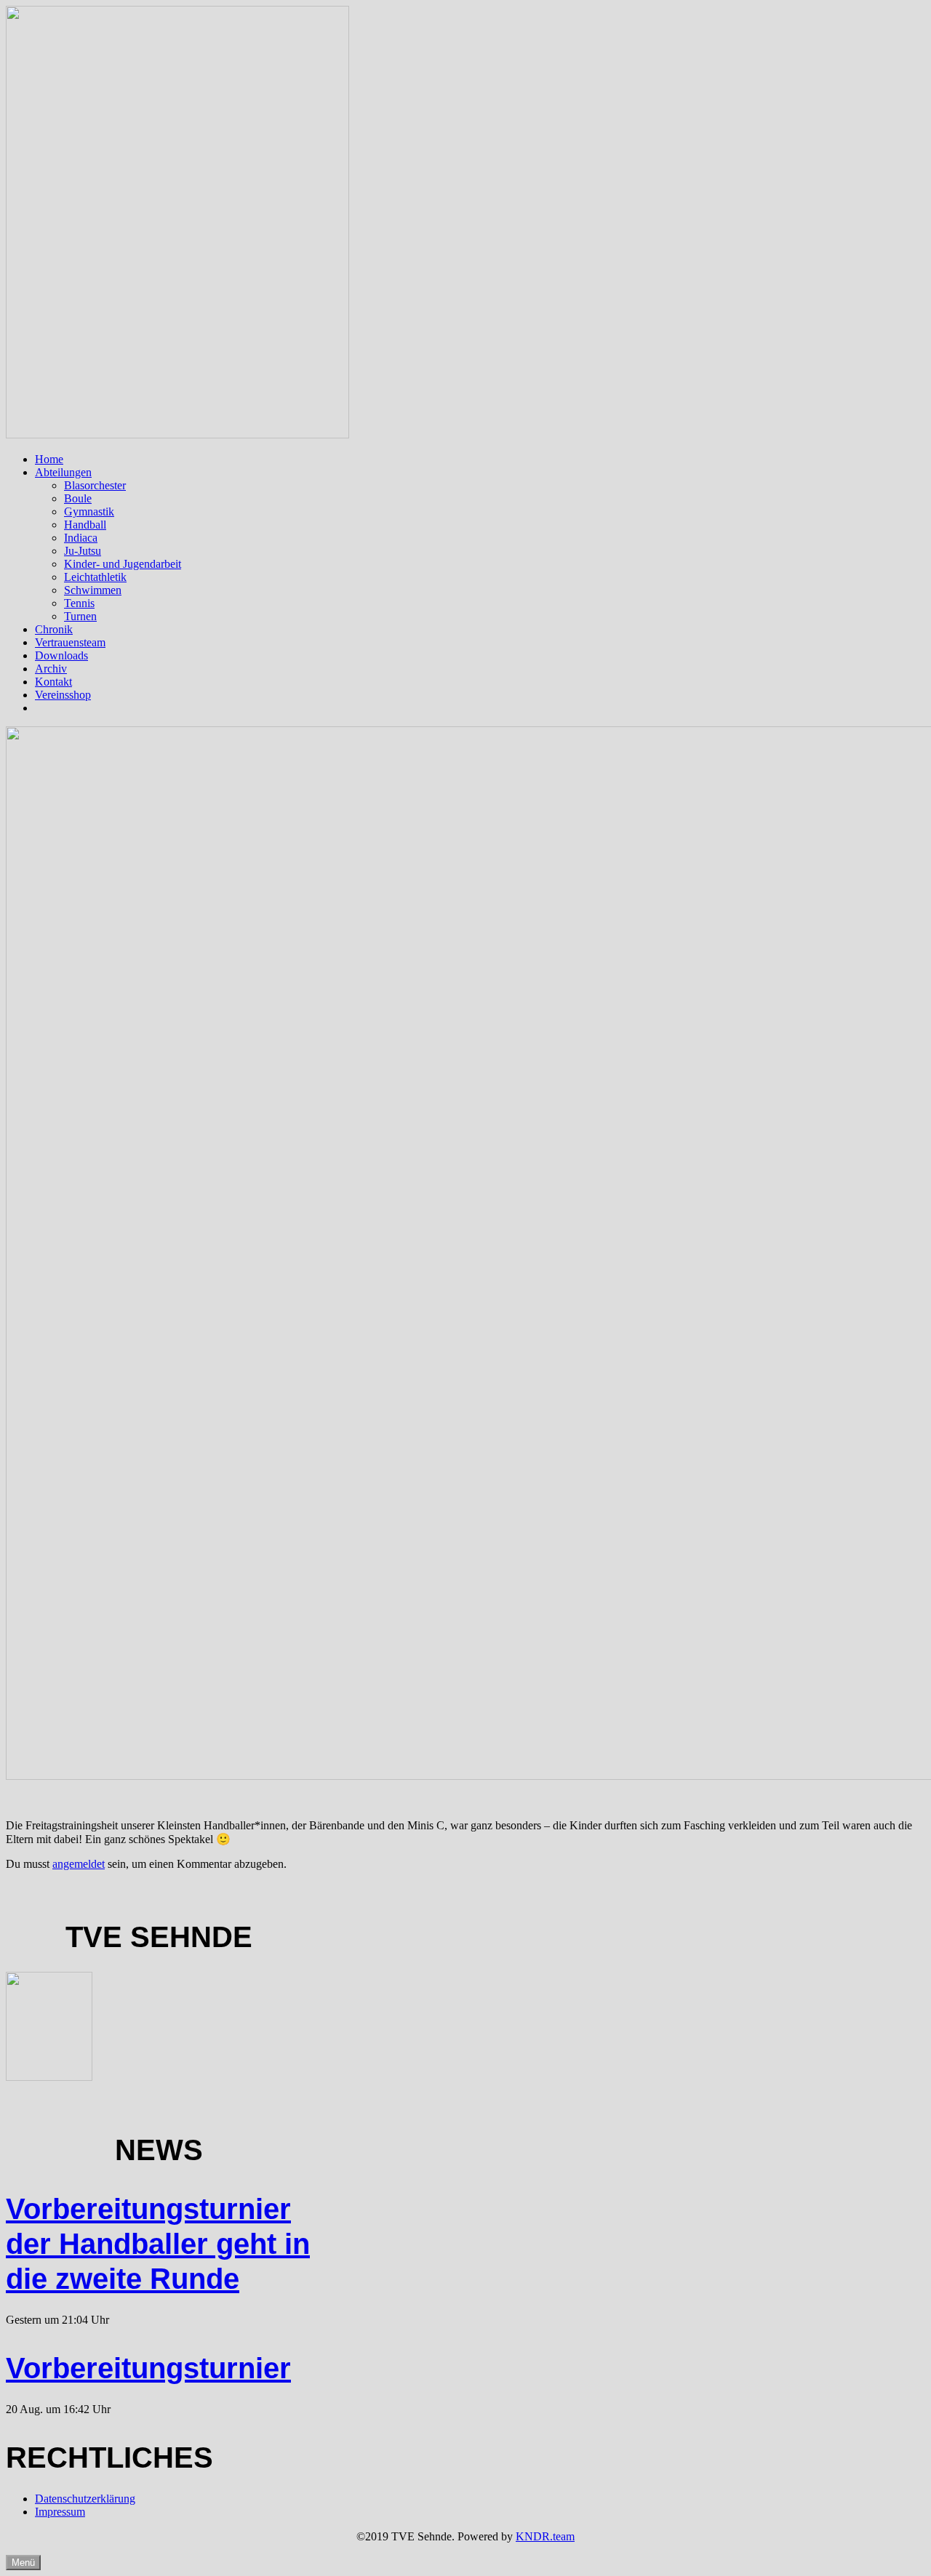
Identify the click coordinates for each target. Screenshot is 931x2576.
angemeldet (79, 1864)
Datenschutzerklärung (85, 2499)
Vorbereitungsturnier (148, 2368)
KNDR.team (545, 2536)
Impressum (60, 2512)
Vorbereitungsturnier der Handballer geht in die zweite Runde (158, 2244)
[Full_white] (177, 434)
